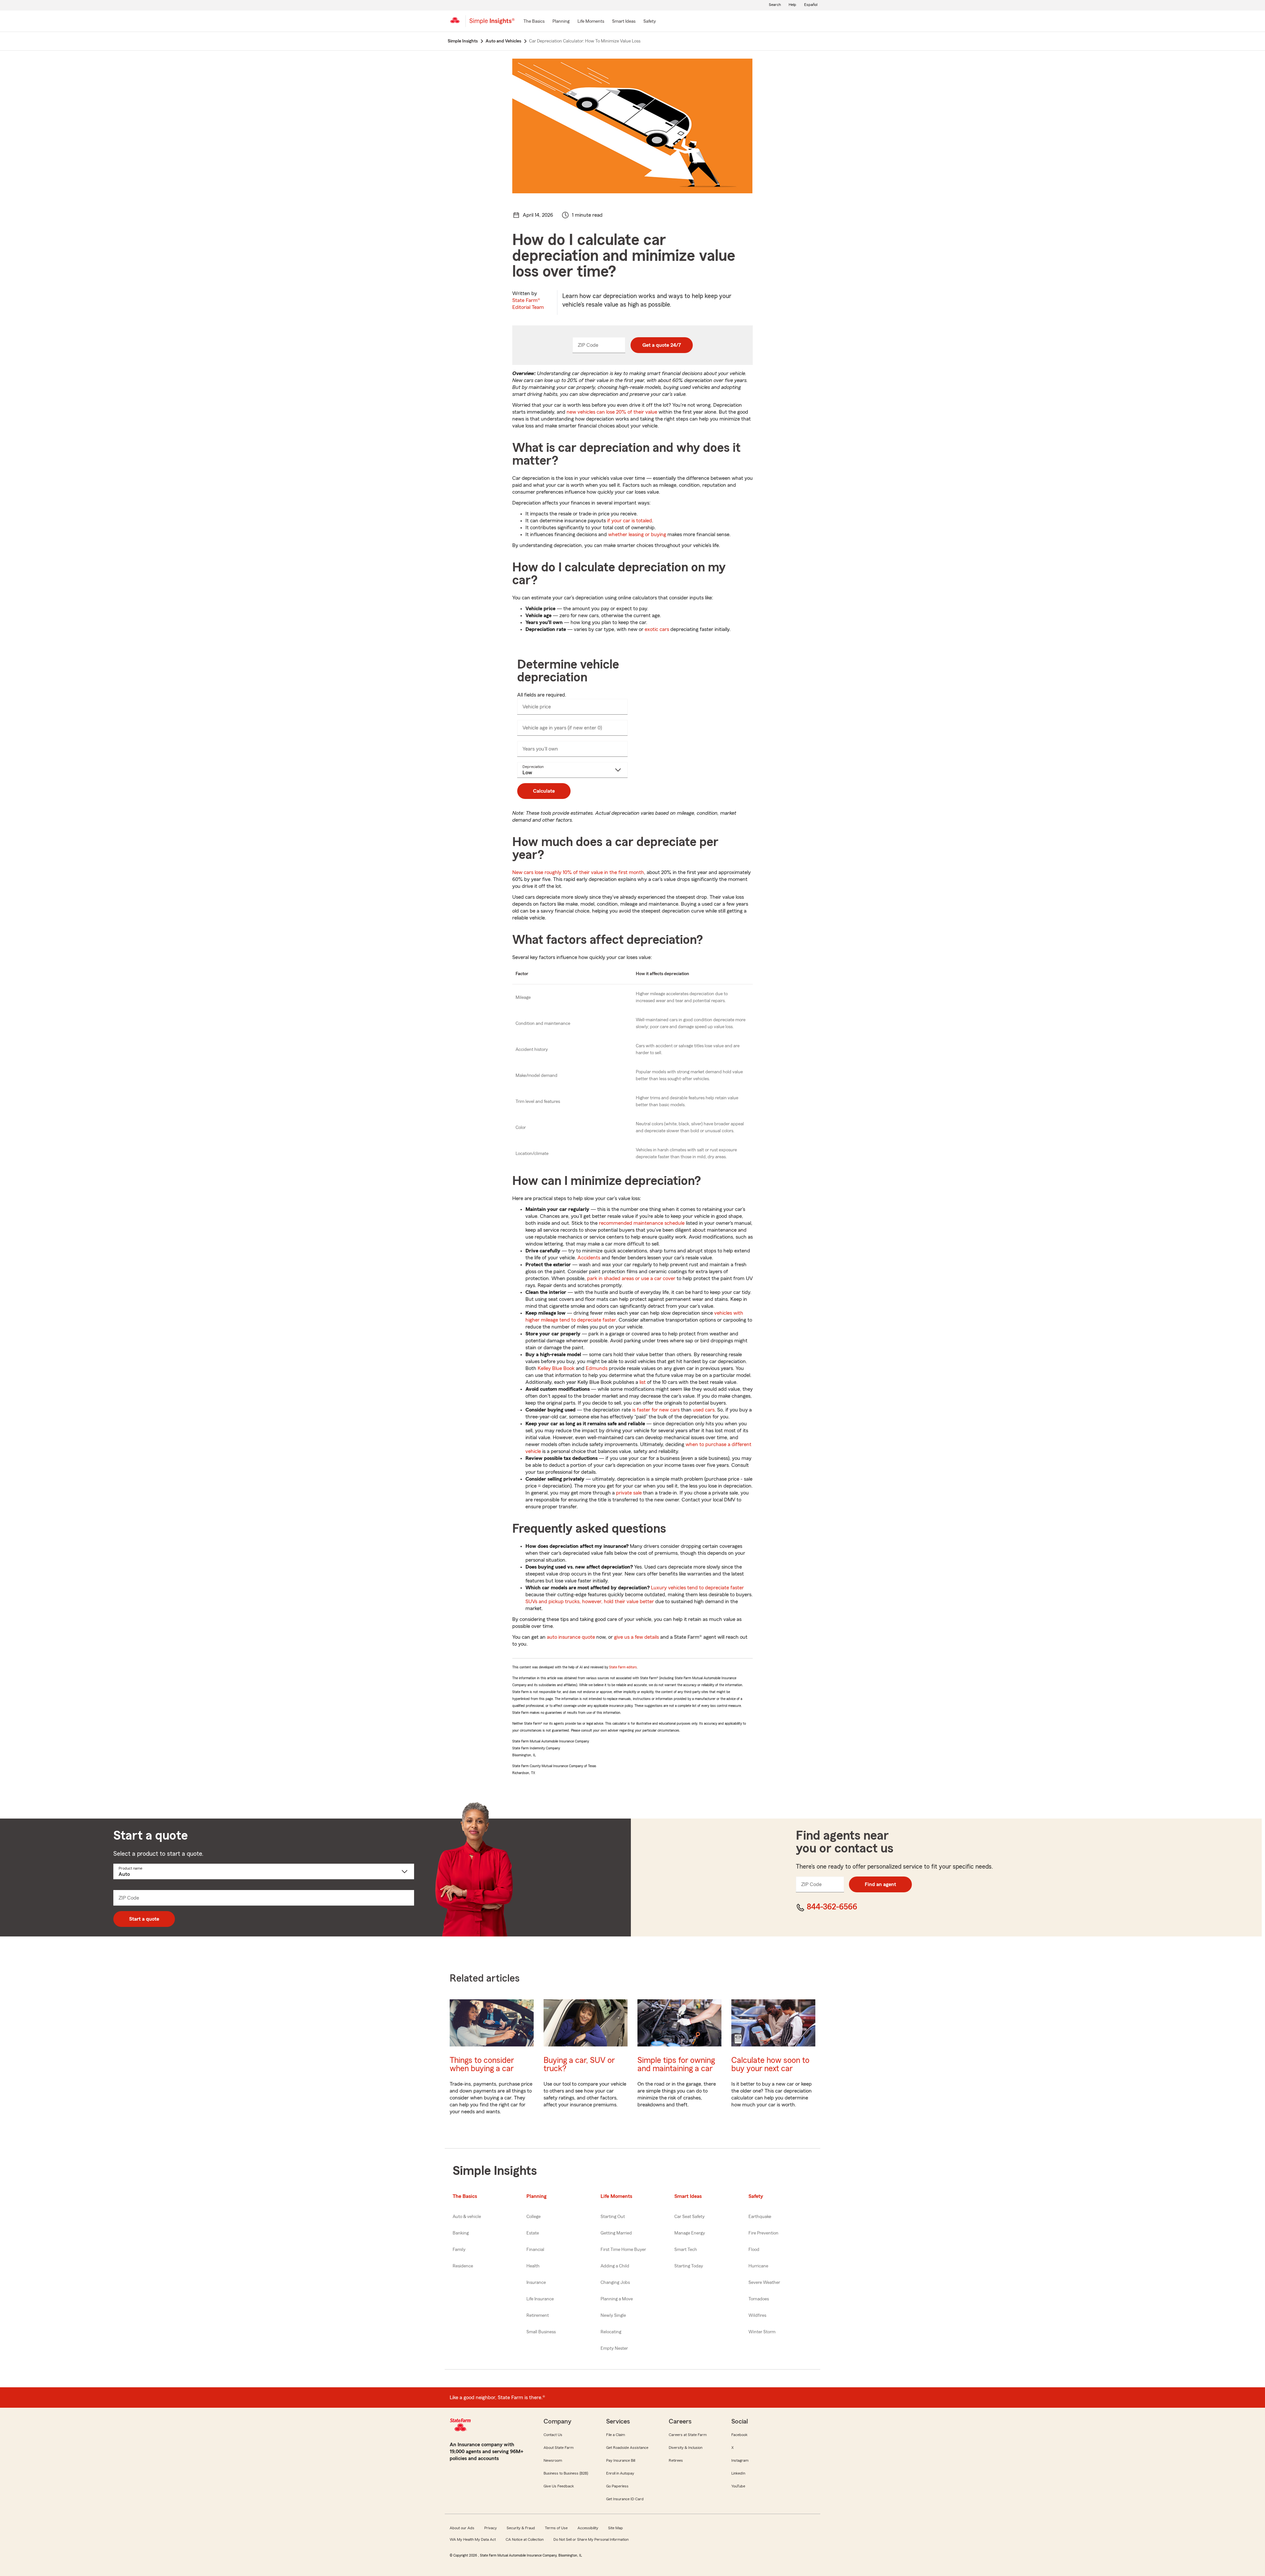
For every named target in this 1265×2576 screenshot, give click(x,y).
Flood (754, 2250)
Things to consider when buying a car (482, 2065)
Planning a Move (617, 2299)
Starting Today (689, 2266)
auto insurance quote (571, 1637)
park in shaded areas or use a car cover (631, 1278)
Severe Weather (764, 2283)
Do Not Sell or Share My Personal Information (591, 2539)
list (643, 1382)
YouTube (738, 2486)
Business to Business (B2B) (566, 2473)
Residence (463, 2266)
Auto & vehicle (467, 2217)
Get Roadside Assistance (627, 2448)
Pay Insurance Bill (621, 2460)
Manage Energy (690, 2233)
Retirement (538, 2316)
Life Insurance (540, 2299)
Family (459, 2250)
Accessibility (588, 2528)
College (534, 2217)
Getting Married (616, 2233)
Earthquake (760, 2217)
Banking (461, 2233)
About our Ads (462, 2528)
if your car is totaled (630, 521)
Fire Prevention (763, 2233)
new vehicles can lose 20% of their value (612, 412)
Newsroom (553, 2460)
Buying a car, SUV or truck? (579, 2065)
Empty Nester (614, 2348)
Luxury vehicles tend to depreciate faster (697, 1588)
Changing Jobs (615, 2283)
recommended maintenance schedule (642, 1223)
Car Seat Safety (689, 2217)
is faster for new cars (656, 1410)
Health (533, 2266)
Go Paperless (617, 2486)
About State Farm (559, 2448)
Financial (535, 2250)
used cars (704, 1410)
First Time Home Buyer (623, 2250)
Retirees (676, 2460)
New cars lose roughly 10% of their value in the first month (578, 872)
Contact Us (553, 2435)
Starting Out (613, 2217)
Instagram (740, 2460)
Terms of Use (556, 2528)
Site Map (616, 2528)
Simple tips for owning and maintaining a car (676, 2065)
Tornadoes (759, 2299)
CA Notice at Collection (525, 2539)
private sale (629, 1493)
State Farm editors (623, 1667)
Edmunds (597, 1368)
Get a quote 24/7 (662, 345)
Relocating (611, 2332)
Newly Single (613, 2316)
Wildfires (757, 2316)
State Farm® (528, 304)
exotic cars (657, 629)
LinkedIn (738, 2473)
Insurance (536, 2283)
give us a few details (636, 1637)
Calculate (544, 791)
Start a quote (144, 1919)
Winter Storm (762, 2332)
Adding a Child (615, 2266)
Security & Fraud (521, 2528)
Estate (533, 2233)
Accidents (589, 1258)
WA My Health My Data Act (473, 2539)
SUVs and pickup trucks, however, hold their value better (590, 1602)
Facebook (739, 2435)
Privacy (491, 2528)
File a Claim (616, 2435)
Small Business (541, 2332)
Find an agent (880, 1884)
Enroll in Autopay (620, 2473)
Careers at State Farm (688, 2435)
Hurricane (758, 2266)
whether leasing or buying (637, 534)
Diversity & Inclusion (686, 2448)
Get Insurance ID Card (625, 2499)
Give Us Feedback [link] (559, 2486)
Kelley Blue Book (556, 1368)
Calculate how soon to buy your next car (770, 2065)
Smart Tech (686, 2250)
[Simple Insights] (492, 24)
